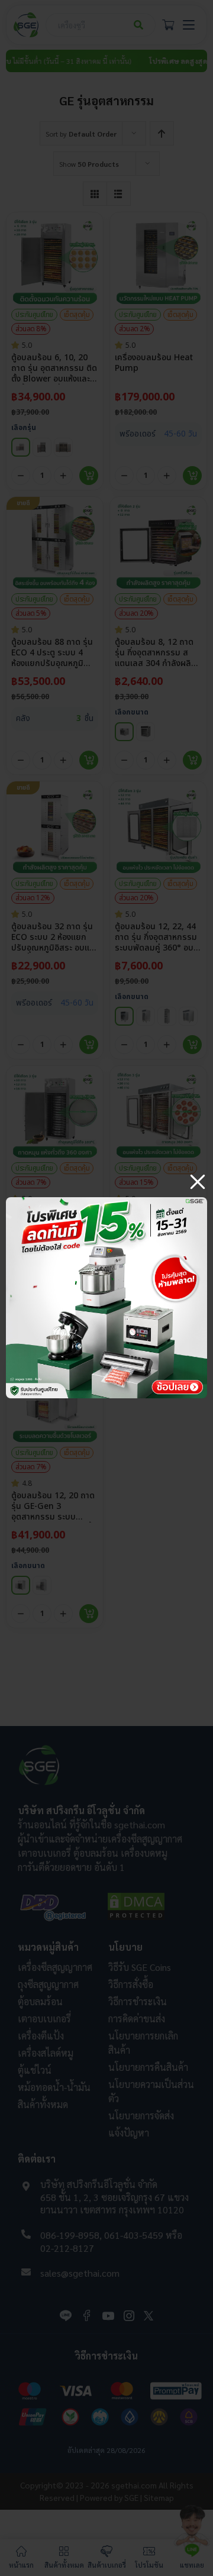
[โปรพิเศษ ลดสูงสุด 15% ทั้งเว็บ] (106, 1202)
